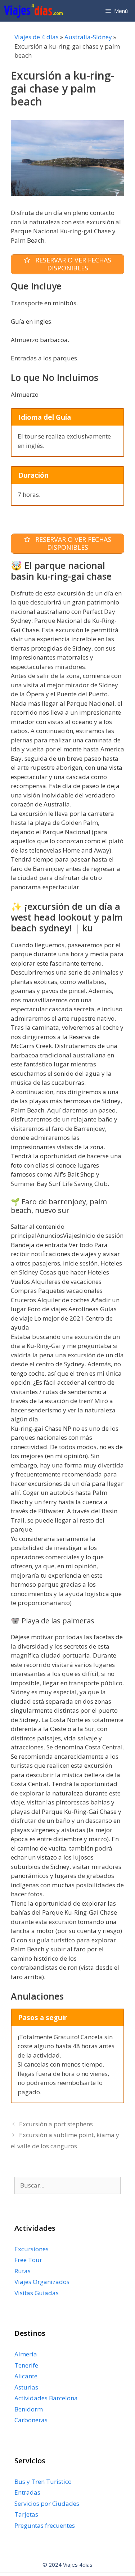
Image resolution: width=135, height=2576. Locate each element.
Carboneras (31, 2420)
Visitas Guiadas (37, 2293)
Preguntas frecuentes (45, 2525)
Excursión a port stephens (56, 2124)
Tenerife (26, 2365)
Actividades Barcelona (46, 2398)
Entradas (27, 2492)
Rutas (22, 2271)
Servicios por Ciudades (47, 2503)
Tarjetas (26, 2514)
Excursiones (31, 2249)
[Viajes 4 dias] (35, 11)
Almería (26, 2354)
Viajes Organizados (42, 2282)
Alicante (26, 2376)
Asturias (26, 2387)
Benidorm (29, 2409)
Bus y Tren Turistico (43, 2481)
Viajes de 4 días (37, 37)
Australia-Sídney (88, 37)
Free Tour (28, 2260)
